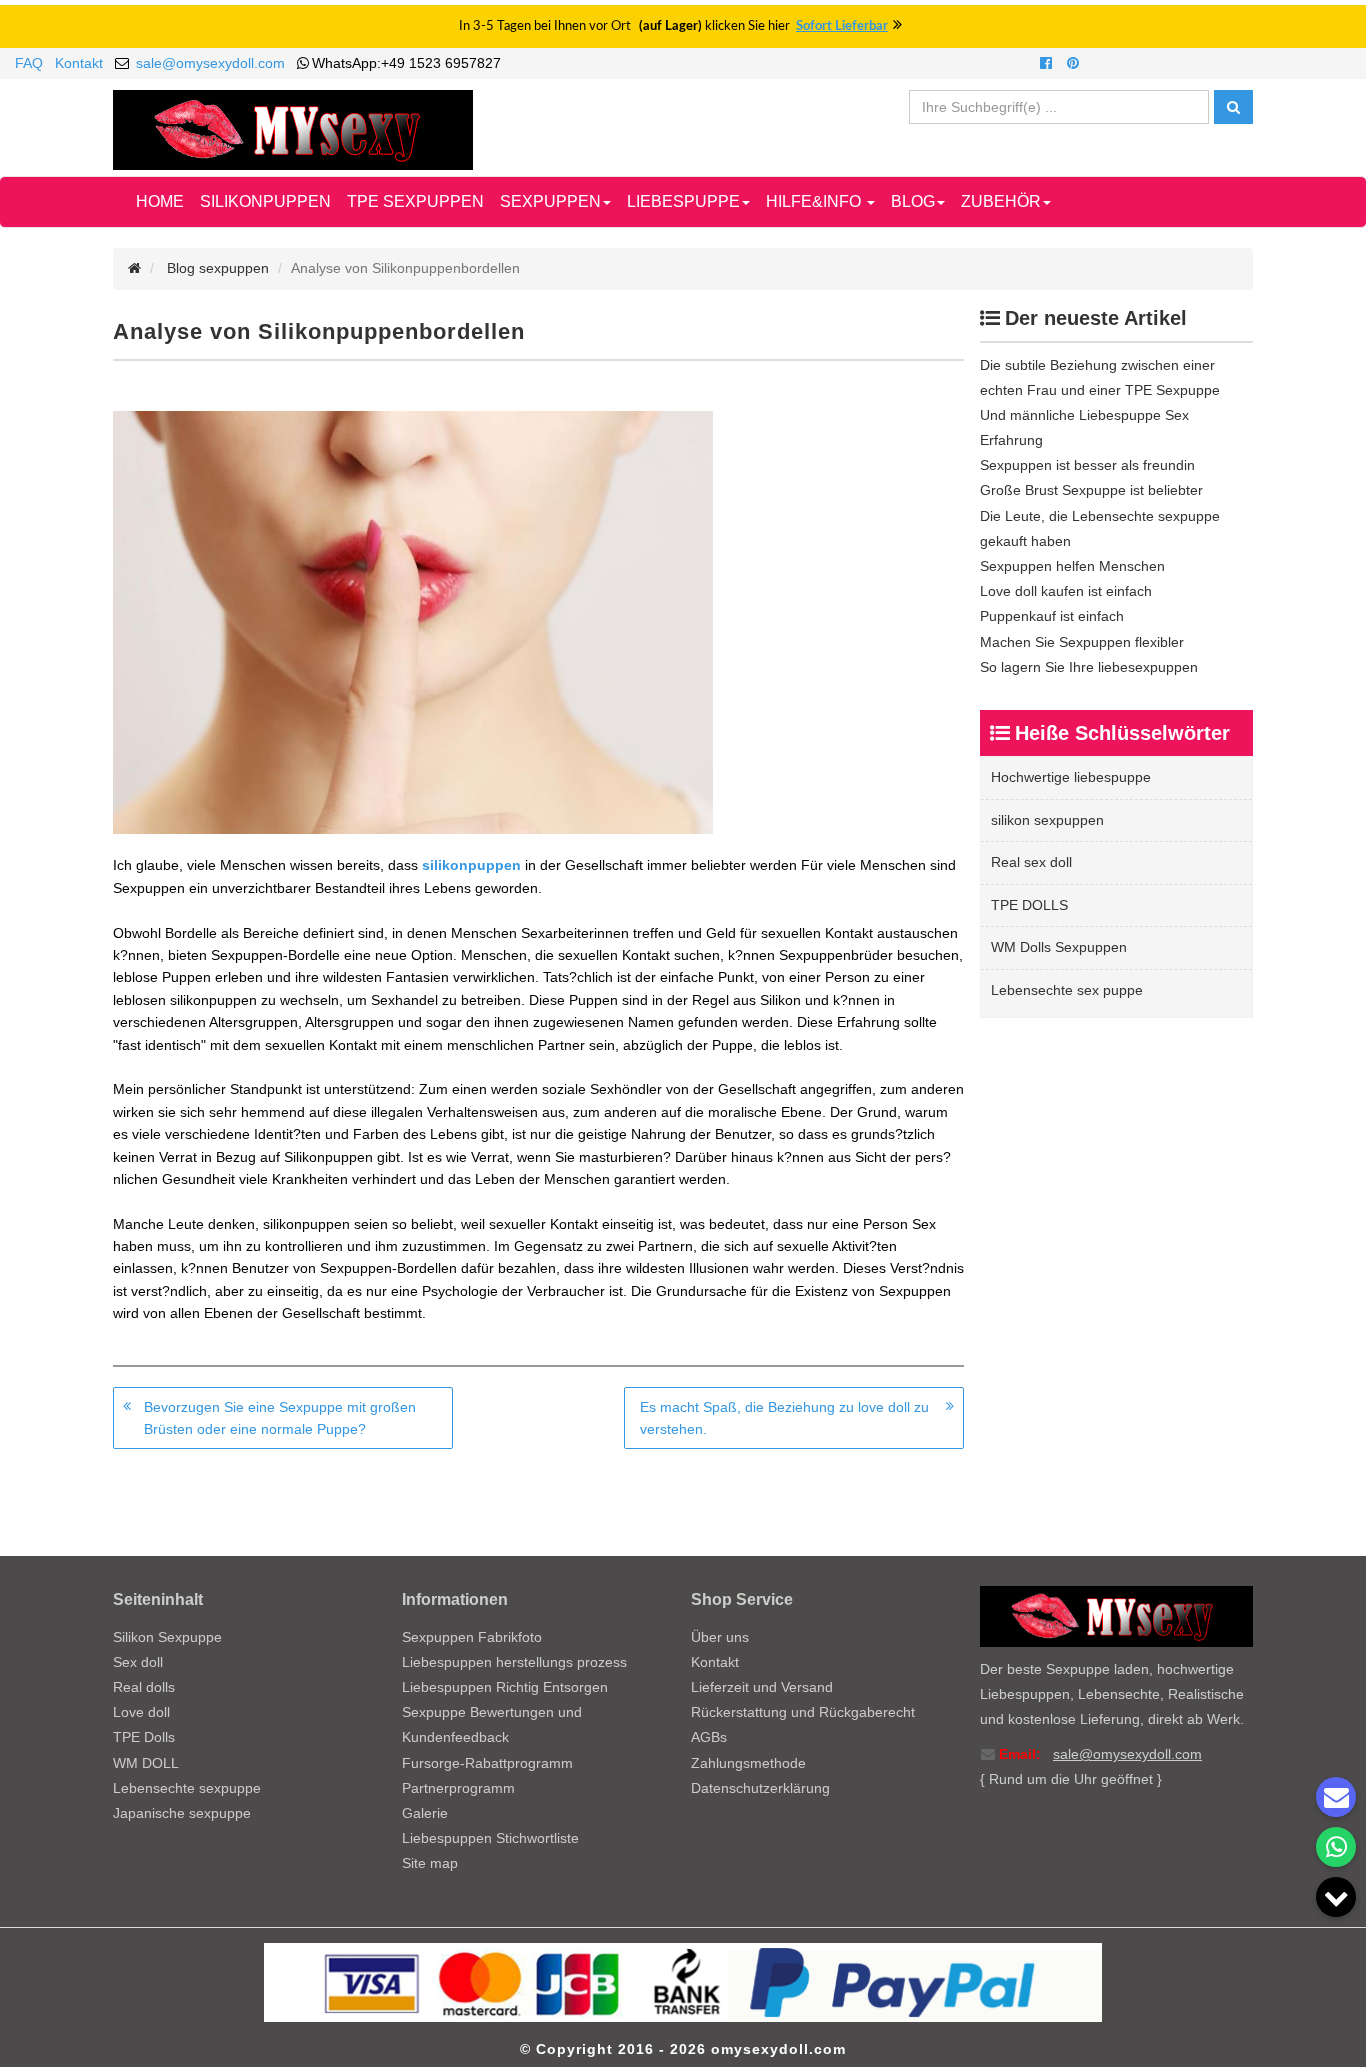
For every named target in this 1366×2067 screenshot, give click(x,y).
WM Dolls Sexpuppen (1059, 947)
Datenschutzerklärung (760, 1788)
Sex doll (138, 1662)
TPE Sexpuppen (415, 201)
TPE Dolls (144, 1737)
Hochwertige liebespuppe (1071, 777)
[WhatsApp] (1336, 1847)
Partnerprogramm (458, 1788)
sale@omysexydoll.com (210, 63)
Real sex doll (1031, 862)
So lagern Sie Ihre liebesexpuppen (1089, 667)
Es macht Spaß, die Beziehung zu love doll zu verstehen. (784, 1418)
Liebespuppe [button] (683, 201)
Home (160, 201)
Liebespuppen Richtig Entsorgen (505, 1687)
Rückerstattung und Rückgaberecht (803, 1712)
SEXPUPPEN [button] (550, 201)
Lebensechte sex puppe (1067, 990)
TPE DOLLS (1029, 905)
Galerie (425, 1813)
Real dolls (144, 1687)
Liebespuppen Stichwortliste (490, 1838)
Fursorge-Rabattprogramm (487, 1763)
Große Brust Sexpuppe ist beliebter (1091, 490)
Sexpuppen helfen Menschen (1072, 566)
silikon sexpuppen (1047, 820)
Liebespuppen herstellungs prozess (514, 1662)
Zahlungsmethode (748, 1763)
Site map (430, 1863)
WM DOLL (146, 1763)
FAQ (29, 63)
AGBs (709, 1737)
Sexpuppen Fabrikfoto (472, 1637)
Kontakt (79, 63)
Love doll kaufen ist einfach (1066, 591)
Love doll (141, 1712)
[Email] (1336, 1797)
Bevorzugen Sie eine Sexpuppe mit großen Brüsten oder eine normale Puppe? (280, 1418)
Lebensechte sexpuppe (187, 1788)
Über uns (720, 1637)
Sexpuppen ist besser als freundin (1087, 465)
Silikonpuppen (265, 201)
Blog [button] (913, 201)
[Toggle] (1336, 1897)
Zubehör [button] (1001, 201)
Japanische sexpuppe (182, 1813)
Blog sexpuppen (218, 268)
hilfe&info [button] (815, 201)
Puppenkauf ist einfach (1052, 616)
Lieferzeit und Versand (762, 1687)
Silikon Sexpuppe (167, 1637)
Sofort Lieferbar (842, 26)
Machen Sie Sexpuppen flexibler (1082, 642)
